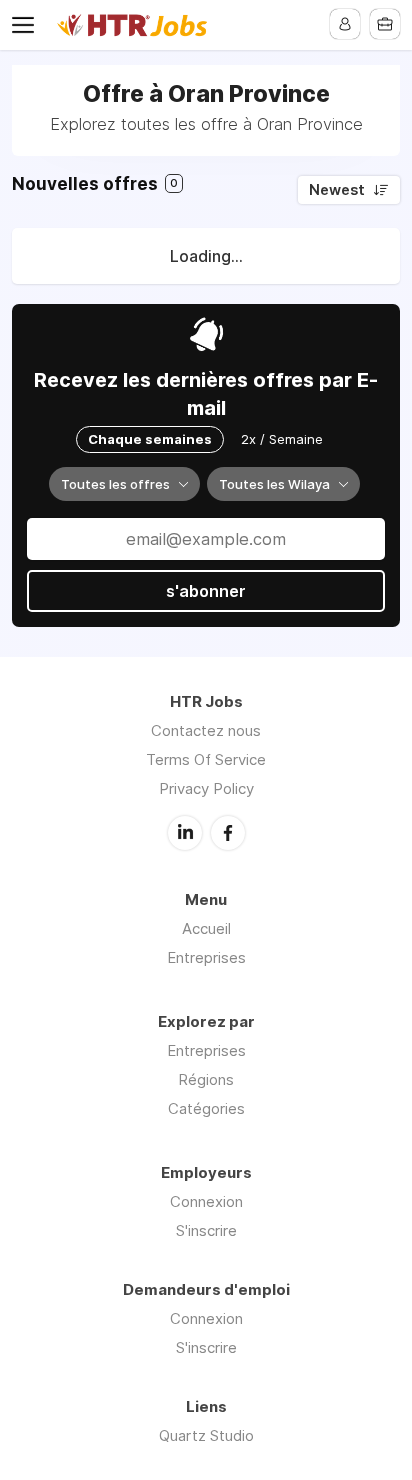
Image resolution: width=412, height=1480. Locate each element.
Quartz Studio (206, 1435)
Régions (206, 1079)
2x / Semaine (282, 439)
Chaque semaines (150, 439)
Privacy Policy (206, 788)
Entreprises (206, 957)
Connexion (206, 1201)
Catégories (206, 1108)
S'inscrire (206, 1230)
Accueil (206, 928)
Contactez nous (206, 730)
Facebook (228, 833)
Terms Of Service (206, 759)
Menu (27, 25)
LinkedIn (185, 833)
